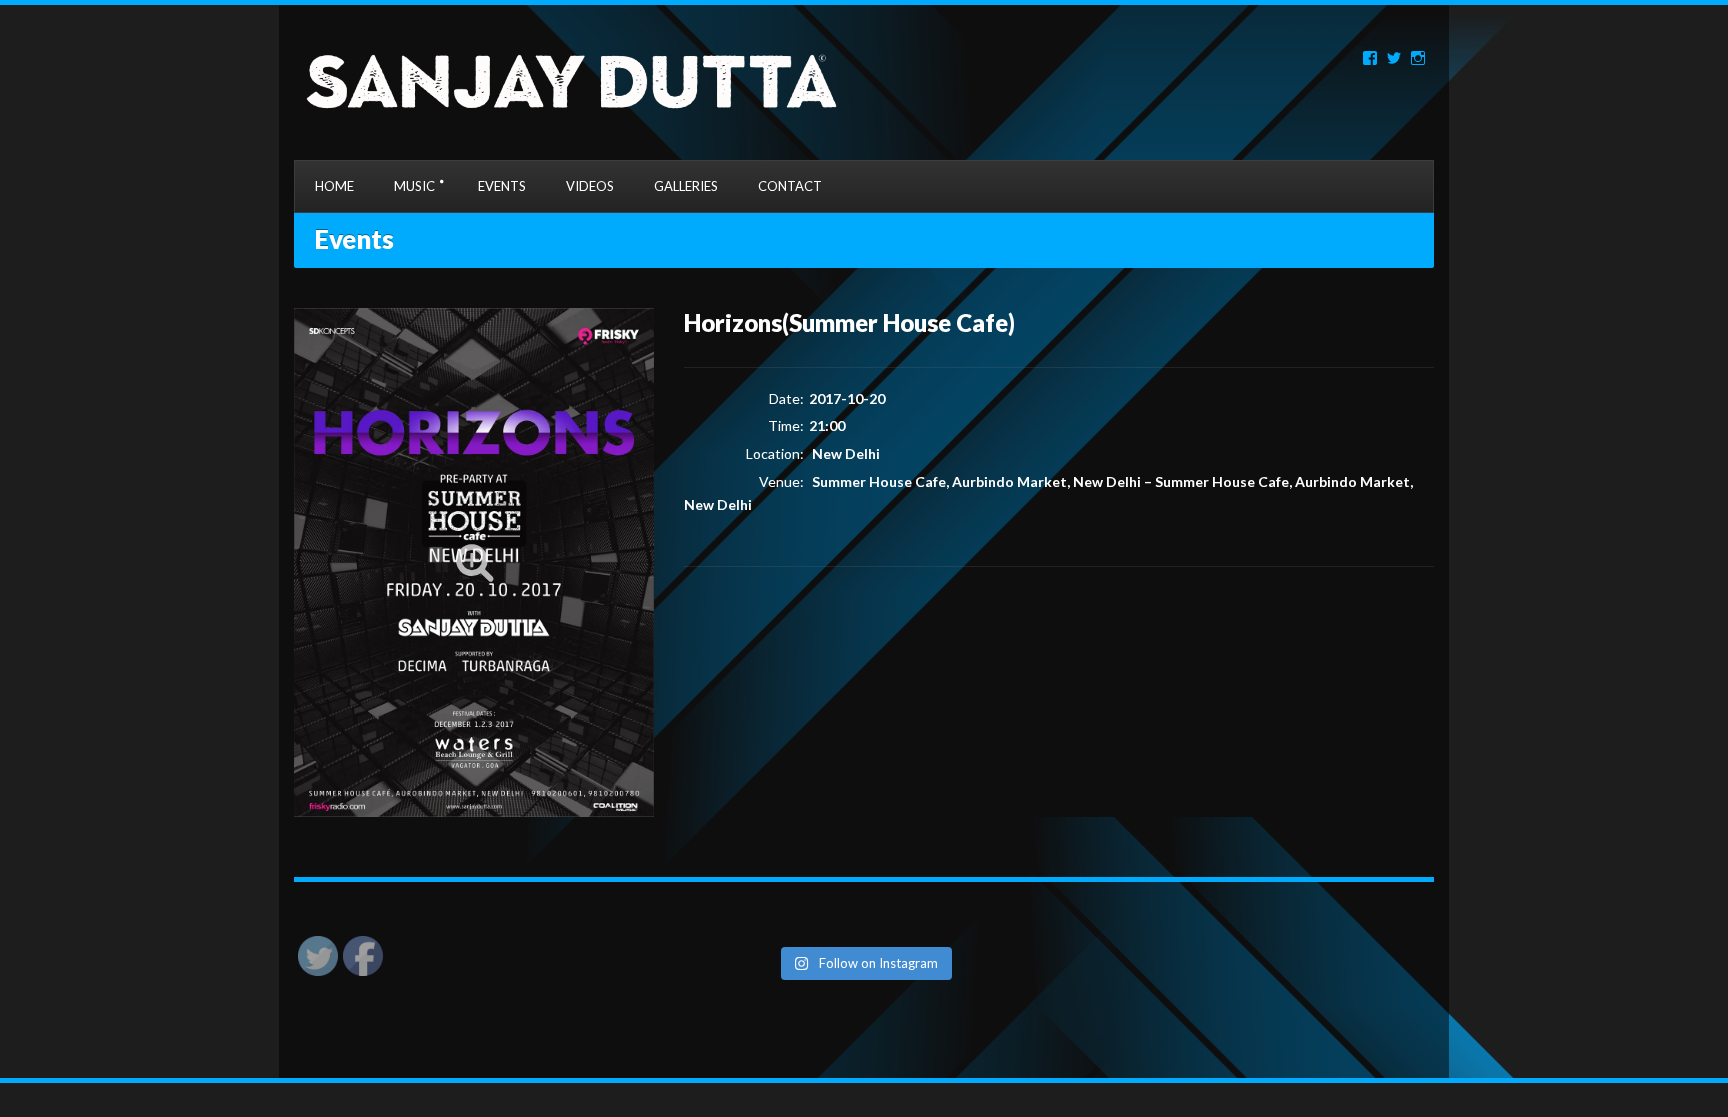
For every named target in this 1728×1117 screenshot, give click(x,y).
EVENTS (502, 186)
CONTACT (790, 186)
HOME (334, 186)
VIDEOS (590, 186)
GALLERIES (686, 186)
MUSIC (414, 186)
